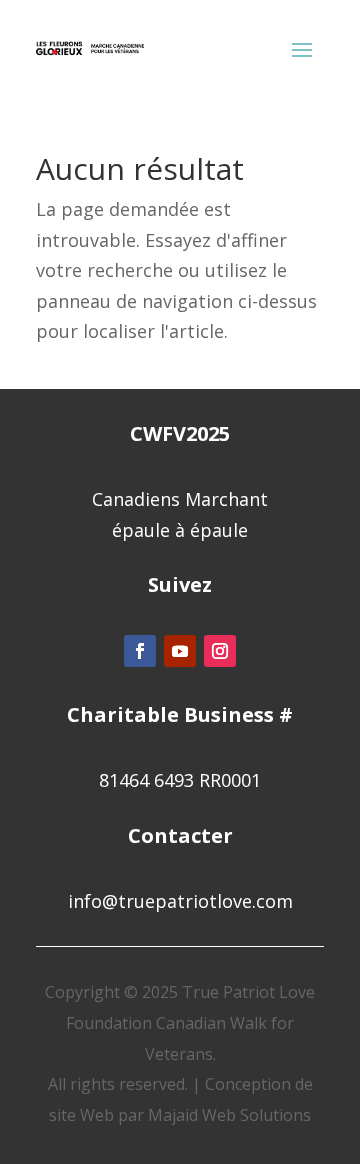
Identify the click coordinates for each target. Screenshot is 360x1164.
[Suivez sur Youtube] (180, 651)
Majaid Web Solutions (229, 1115)
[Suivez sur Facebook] (140, 651)
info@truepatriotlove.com (180, 901)
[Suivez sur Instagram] (220, 651)
